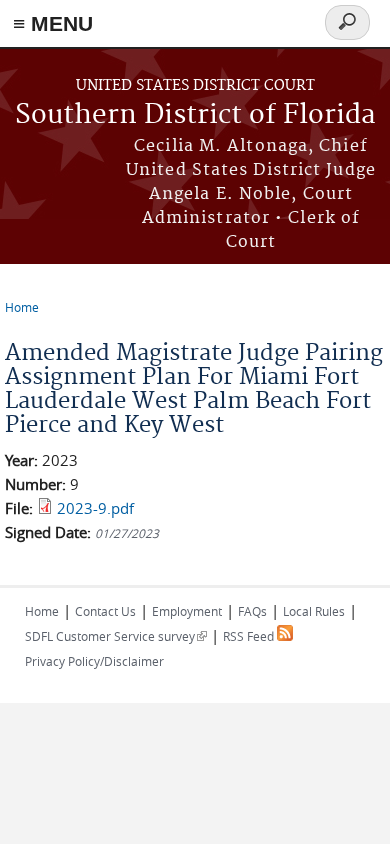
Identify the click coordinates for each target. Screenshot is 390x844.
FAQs (252, 611)
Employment (187, 611)
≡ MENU (53, 23)
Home (22, 307)
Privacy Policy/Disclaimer (94, 661)
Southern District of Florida (195, 115)
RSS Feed (250, 636)
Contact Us (105, 611)
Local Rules (314, 611)
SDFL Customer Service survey (116, 636)
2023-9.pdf (95, 508)
